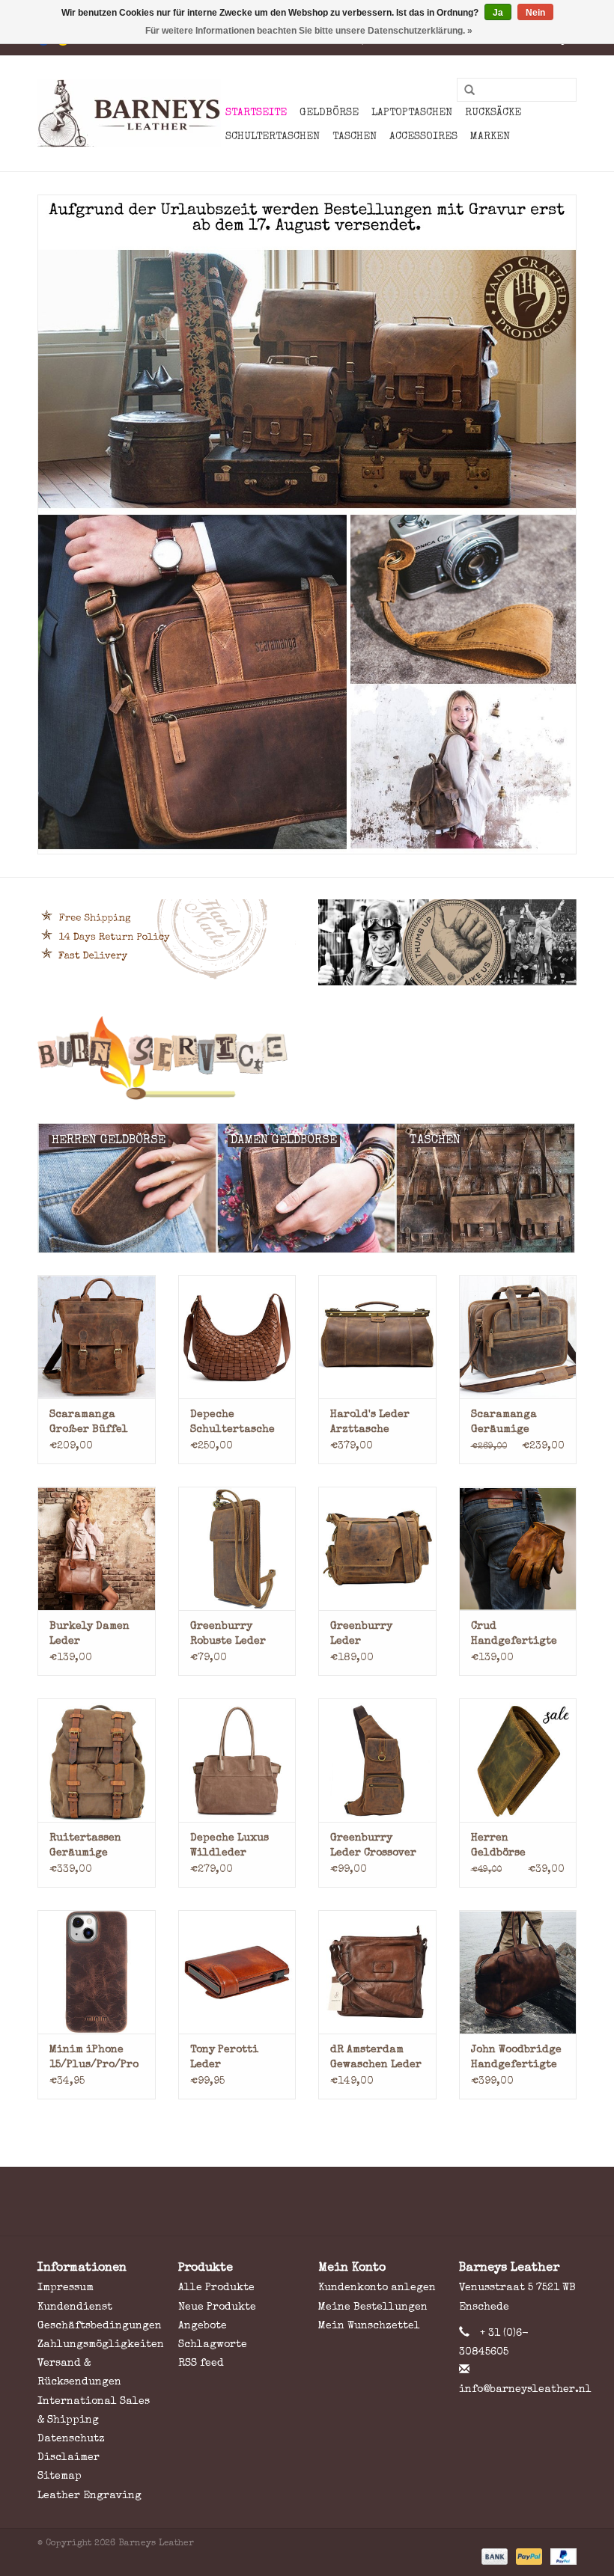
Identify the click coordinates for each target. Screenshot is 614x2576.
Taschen (355, 137)
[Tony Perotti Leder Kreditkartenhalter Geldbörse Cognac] (237, 1972)
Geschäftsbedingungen (100, 2326)
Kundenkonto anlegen (377, 2288)
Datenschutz (71, 2439)
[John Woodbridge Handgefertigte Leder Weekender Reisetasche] (518, 1972)
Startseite (256, 113)
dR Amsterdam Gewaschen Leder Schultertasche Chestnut (376, 2059)
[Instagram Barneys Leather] (334, 2201)
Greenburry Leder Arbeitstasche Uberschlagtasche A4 (377, 1635)
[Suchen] (464, 91)
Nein (535, 13)
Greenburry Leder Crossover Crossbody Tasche (377, 1847)
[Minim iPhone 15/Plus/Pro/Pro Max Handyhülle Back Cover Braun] (97, 1972)
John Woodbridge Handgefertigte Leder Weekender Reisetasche (516, 2059)
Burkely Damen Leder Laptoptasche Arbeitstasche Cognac (89, 1635)
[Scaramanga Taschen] (307, 524)
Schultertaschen (273, 137)
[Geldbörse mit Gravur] (307, 1058)
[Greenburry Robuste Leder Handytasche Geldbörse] (237, 1548)
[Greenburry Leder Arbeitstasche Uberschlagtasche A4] (377, 1548)
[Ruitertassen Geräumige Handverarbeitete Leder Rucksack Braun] (97, 1760)
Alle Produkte (216, 2288)
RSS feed (201, 2364)
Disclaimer (69, 2458)
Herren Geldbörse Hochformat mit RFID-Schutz (513, 1847)
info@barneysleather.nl (525, 2390)
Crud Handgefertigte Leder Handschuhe (514, 1635)
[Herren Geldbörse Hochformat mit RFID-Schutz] (518, 1760)
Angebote (203, 2326)
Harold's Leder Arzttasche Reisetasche (370, 1423)
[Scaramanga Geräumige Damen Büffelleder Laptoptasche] (518, 1337)
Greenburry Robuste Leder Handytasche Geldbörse (228, 1635)
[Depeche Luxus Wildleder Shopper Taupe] (237, 1760)
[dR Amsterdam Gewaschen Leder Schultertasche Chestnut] (377, 1972)
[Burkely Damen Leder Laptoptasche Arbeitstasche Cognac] (97, 1548)
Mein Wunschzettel (369, 2326)
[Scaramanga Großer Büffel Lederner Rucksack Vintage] (97, 1337)
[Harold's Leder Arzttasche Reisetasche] (377, 1337)
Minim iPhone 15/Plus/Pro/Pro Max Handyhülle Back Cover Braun (94, 2059)
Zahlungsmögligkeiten (101, 2345)
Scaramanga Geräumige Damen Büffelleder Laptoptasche (508, 1423)
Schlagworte (213, 2345)
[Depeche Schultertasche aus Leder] (237, 1337)
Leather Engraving (89, 2496)
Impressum (66, 2288)
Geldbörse (329, 113)
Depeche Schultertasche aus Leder (232, 1423)
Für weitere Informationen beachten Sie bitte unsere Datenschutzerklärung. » (309, 31)
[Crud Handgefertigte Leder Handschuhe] (518, 1548)
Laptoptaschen (412, 113)
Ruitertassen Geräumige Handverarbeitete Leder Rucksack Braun (97, 1847)
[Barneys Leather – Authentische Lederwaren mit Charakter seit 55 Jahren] (129, 113)
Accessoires (423, 137)
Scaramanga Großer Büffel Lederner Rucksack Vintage (89, 1423)
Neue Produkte (217, 2307)
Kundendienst (75, 2307)
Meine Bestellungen (373, 2307)
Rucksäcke (493, 113)
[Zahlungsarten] (493, 2556)
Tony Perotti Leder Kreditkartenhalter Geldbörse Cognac (237, 2059)
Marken (490, 137)
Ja (498, 13)
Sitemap (60, 2476)
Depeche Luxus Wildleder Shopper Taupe (230, 1847)
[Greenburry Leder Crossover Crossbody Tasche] (377, 1760)
